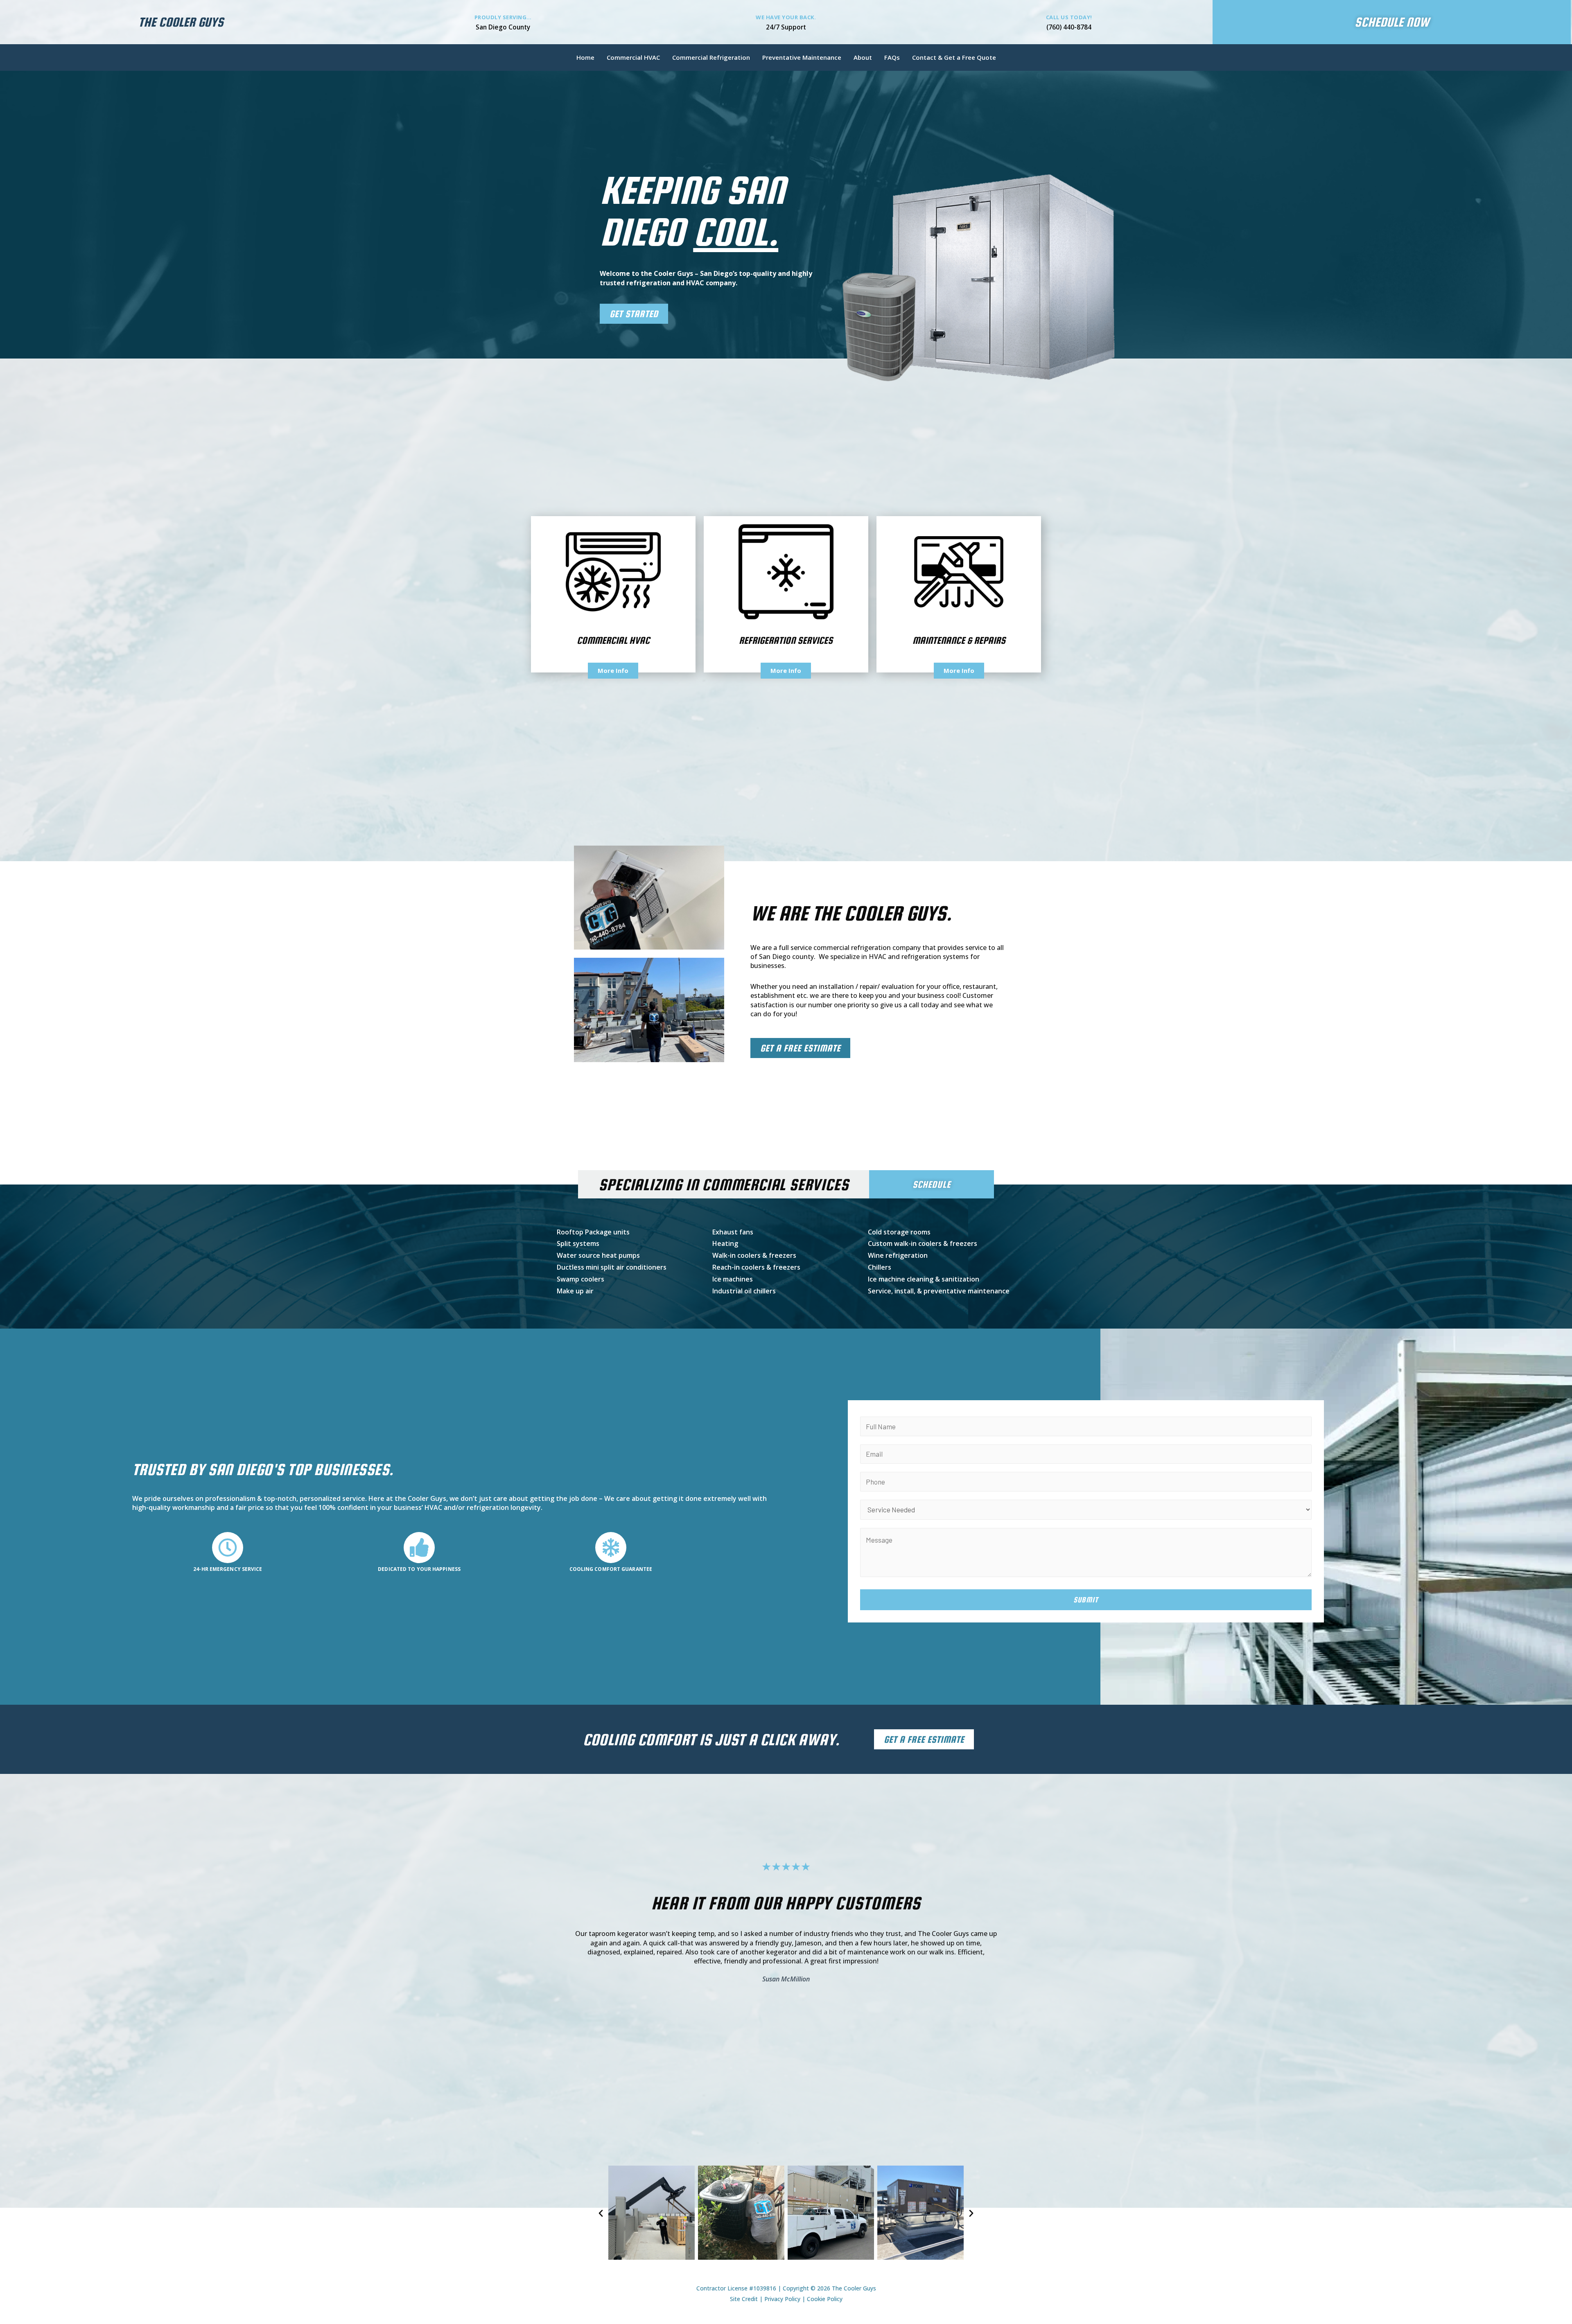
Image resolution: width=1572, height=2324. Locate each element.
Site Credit (744, 2299)
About (863, 57)
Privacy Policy (782, 2299)
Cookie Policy (825, 2299)
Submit (1086, 1600)
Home (585, 57)
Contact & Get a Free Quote (954, 57)
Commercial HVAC (633, 57)
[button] (601, 2212)
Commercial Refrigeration (711, 57)
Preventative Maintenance (802, 57)
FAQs (892, 57)
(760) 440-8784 (1069, 27)
